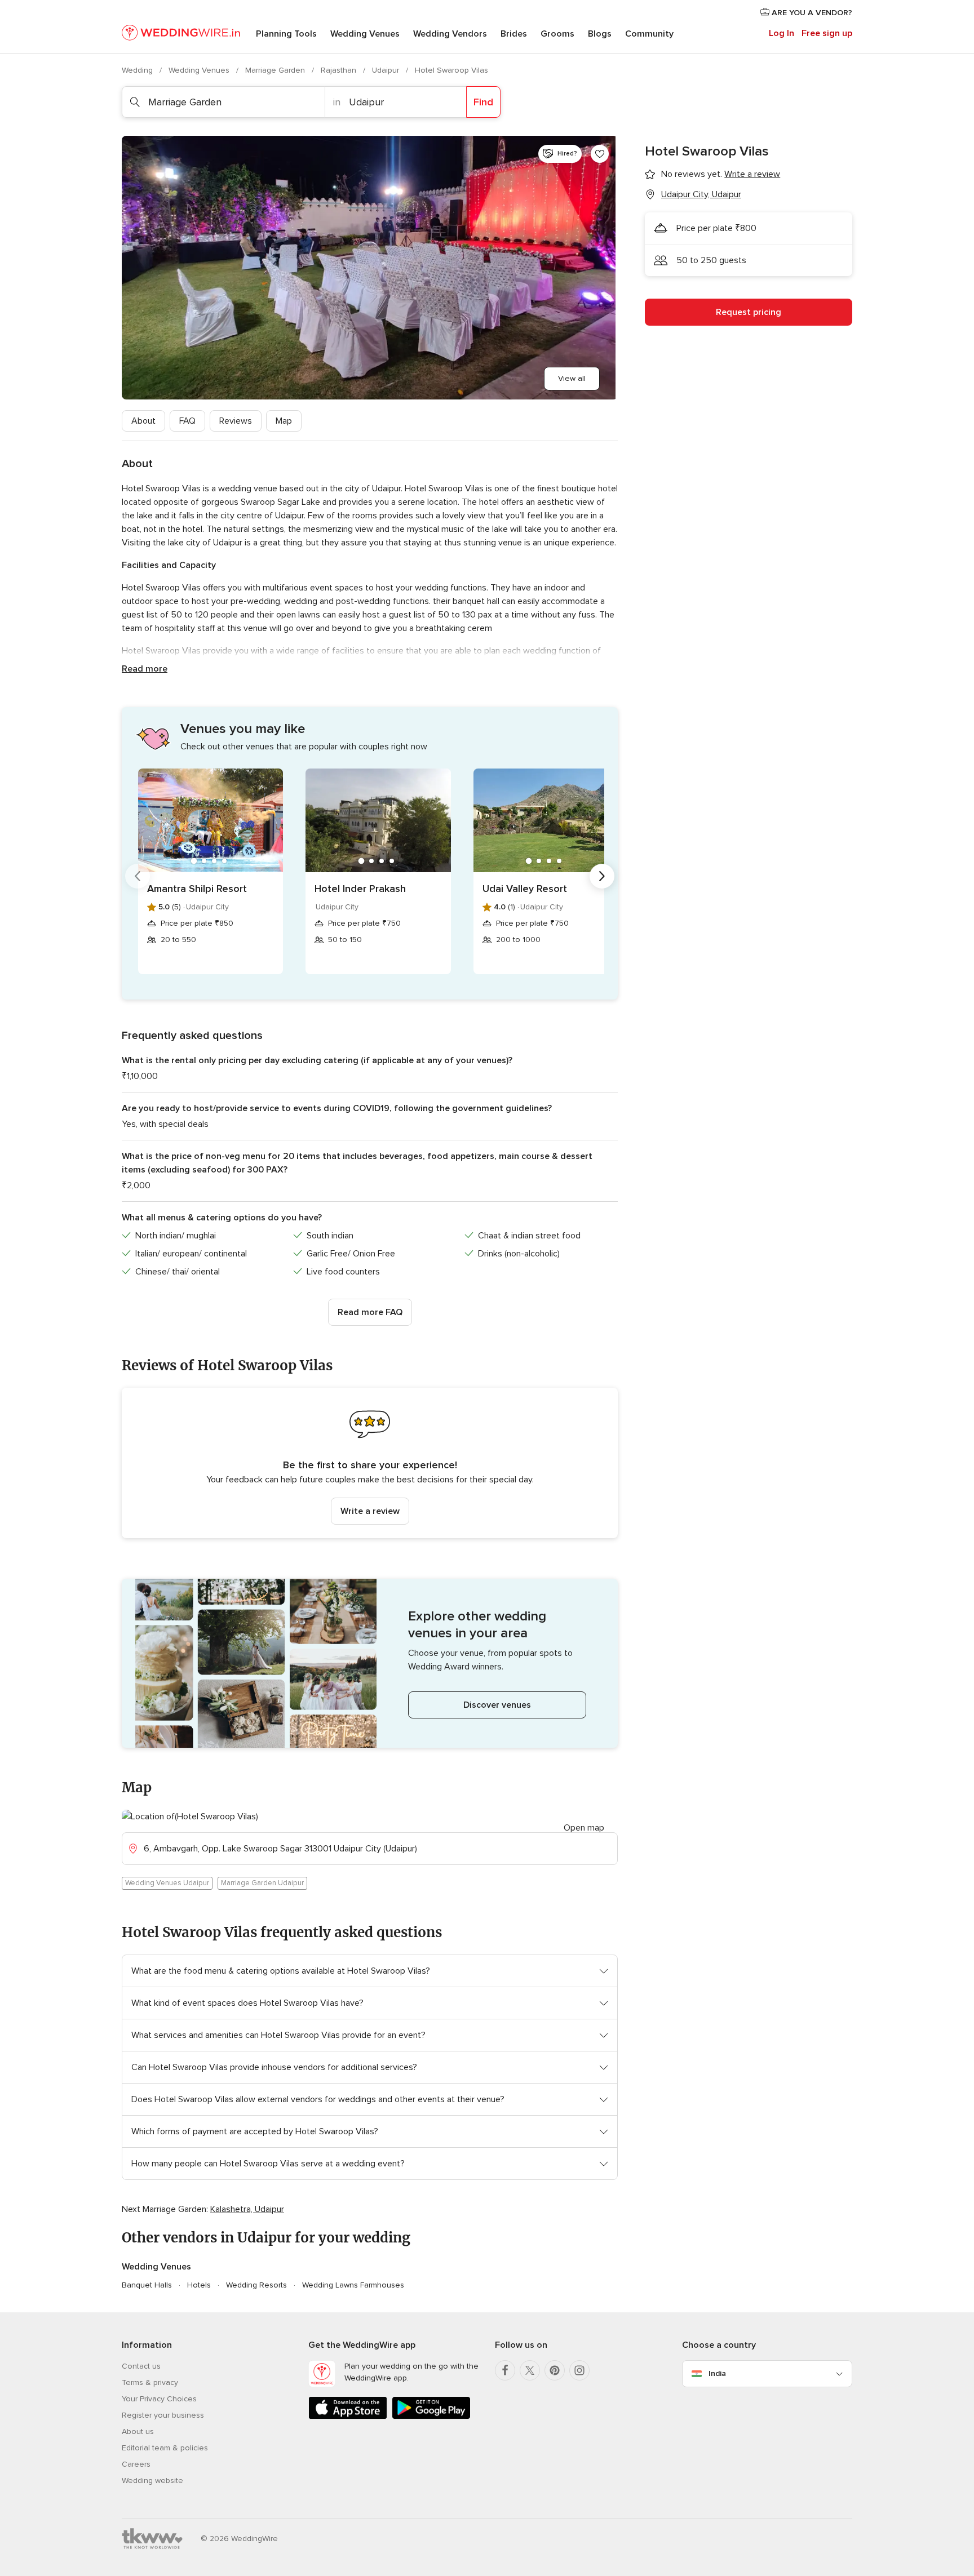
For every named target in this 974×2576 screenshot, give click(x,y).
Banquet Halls (147, 2285)
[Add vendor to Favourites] (600, 154)
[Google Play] (431, 2417)
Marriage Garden (276, 70)
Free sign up (827, 33)
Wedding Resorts (256, 2285)
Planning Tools (286, 34)
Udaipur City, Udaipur (701, 194)
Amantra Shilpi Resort (197, 889)
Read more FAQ (370, 1312)
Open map (584, 1828)
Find (483, 102)
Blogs (600, 34)
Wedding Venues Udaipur (167, 1883)
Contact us (141, 2366)
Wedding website (152, 2480)
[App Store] (348, 2417)
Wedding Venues (365, 34)
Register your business (163, 2415)
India (717, 2373)
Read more (145, 669)
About (143, 421)
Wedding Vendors (450, 34)
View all (572, 378)
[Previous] (138, 876)
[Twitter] (530, 2370)
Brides (514, 34)
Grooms (557, 34)
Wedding (138, 70)
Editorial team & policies (165, 2448)
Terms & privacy (150, 2382)
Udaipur (387, 70)
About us (138, 2431)
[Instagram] (579, 2370)
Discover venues (497, 1705)
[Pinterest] (555, 2370)
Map (284, 421)
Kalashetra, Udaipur (247, 2209)
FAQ (187, 421)
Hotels (199, 2285)
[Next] (602, 876)
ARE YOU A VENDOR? (811, 13)
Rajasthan (340, 70)
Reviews (236, 421)
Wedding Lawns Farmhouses (353, 2285)
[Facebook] (505, 2370)
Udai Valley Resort (525, 889)
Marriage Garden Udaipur (262, 1883)
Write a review (370, 1511)
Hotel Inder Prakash (360, 889)
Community (649, 34)
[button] (370, 1463)
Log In (782, 33)
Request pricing (749, 312)
